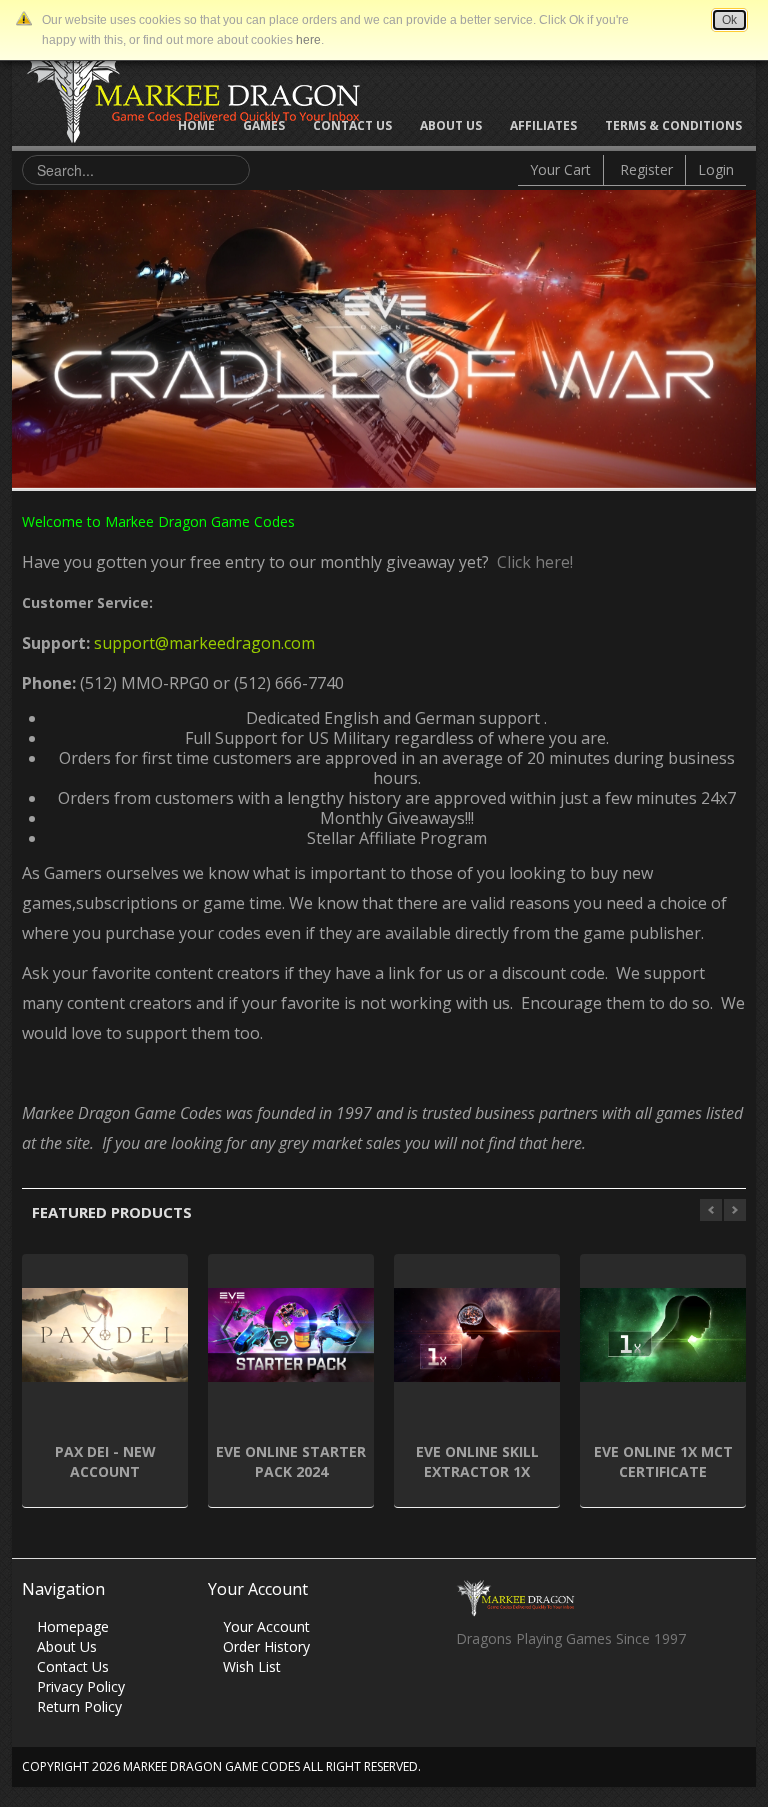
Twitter (509, 1693)
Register (646, 169)
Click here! (531, 562)
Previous (27, 334)
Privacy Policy (81, 1686)
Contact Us (352, 125)
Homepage (73, 1626)
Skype (548, 1693)
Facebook (470, 1693)
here (308, 40)
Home (196, 125)
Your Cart (560, 169)
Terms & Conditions (673, 125)
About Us (451, 125)
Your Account (266, 1626)
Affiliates (543, 125)
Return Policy (79, 1706)
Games (264, 125)
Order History (266, 1646)
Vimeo (587, 1693)
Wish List (252, 1666)
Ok (729, 20)
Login (716, 169)
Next (741, 334)
